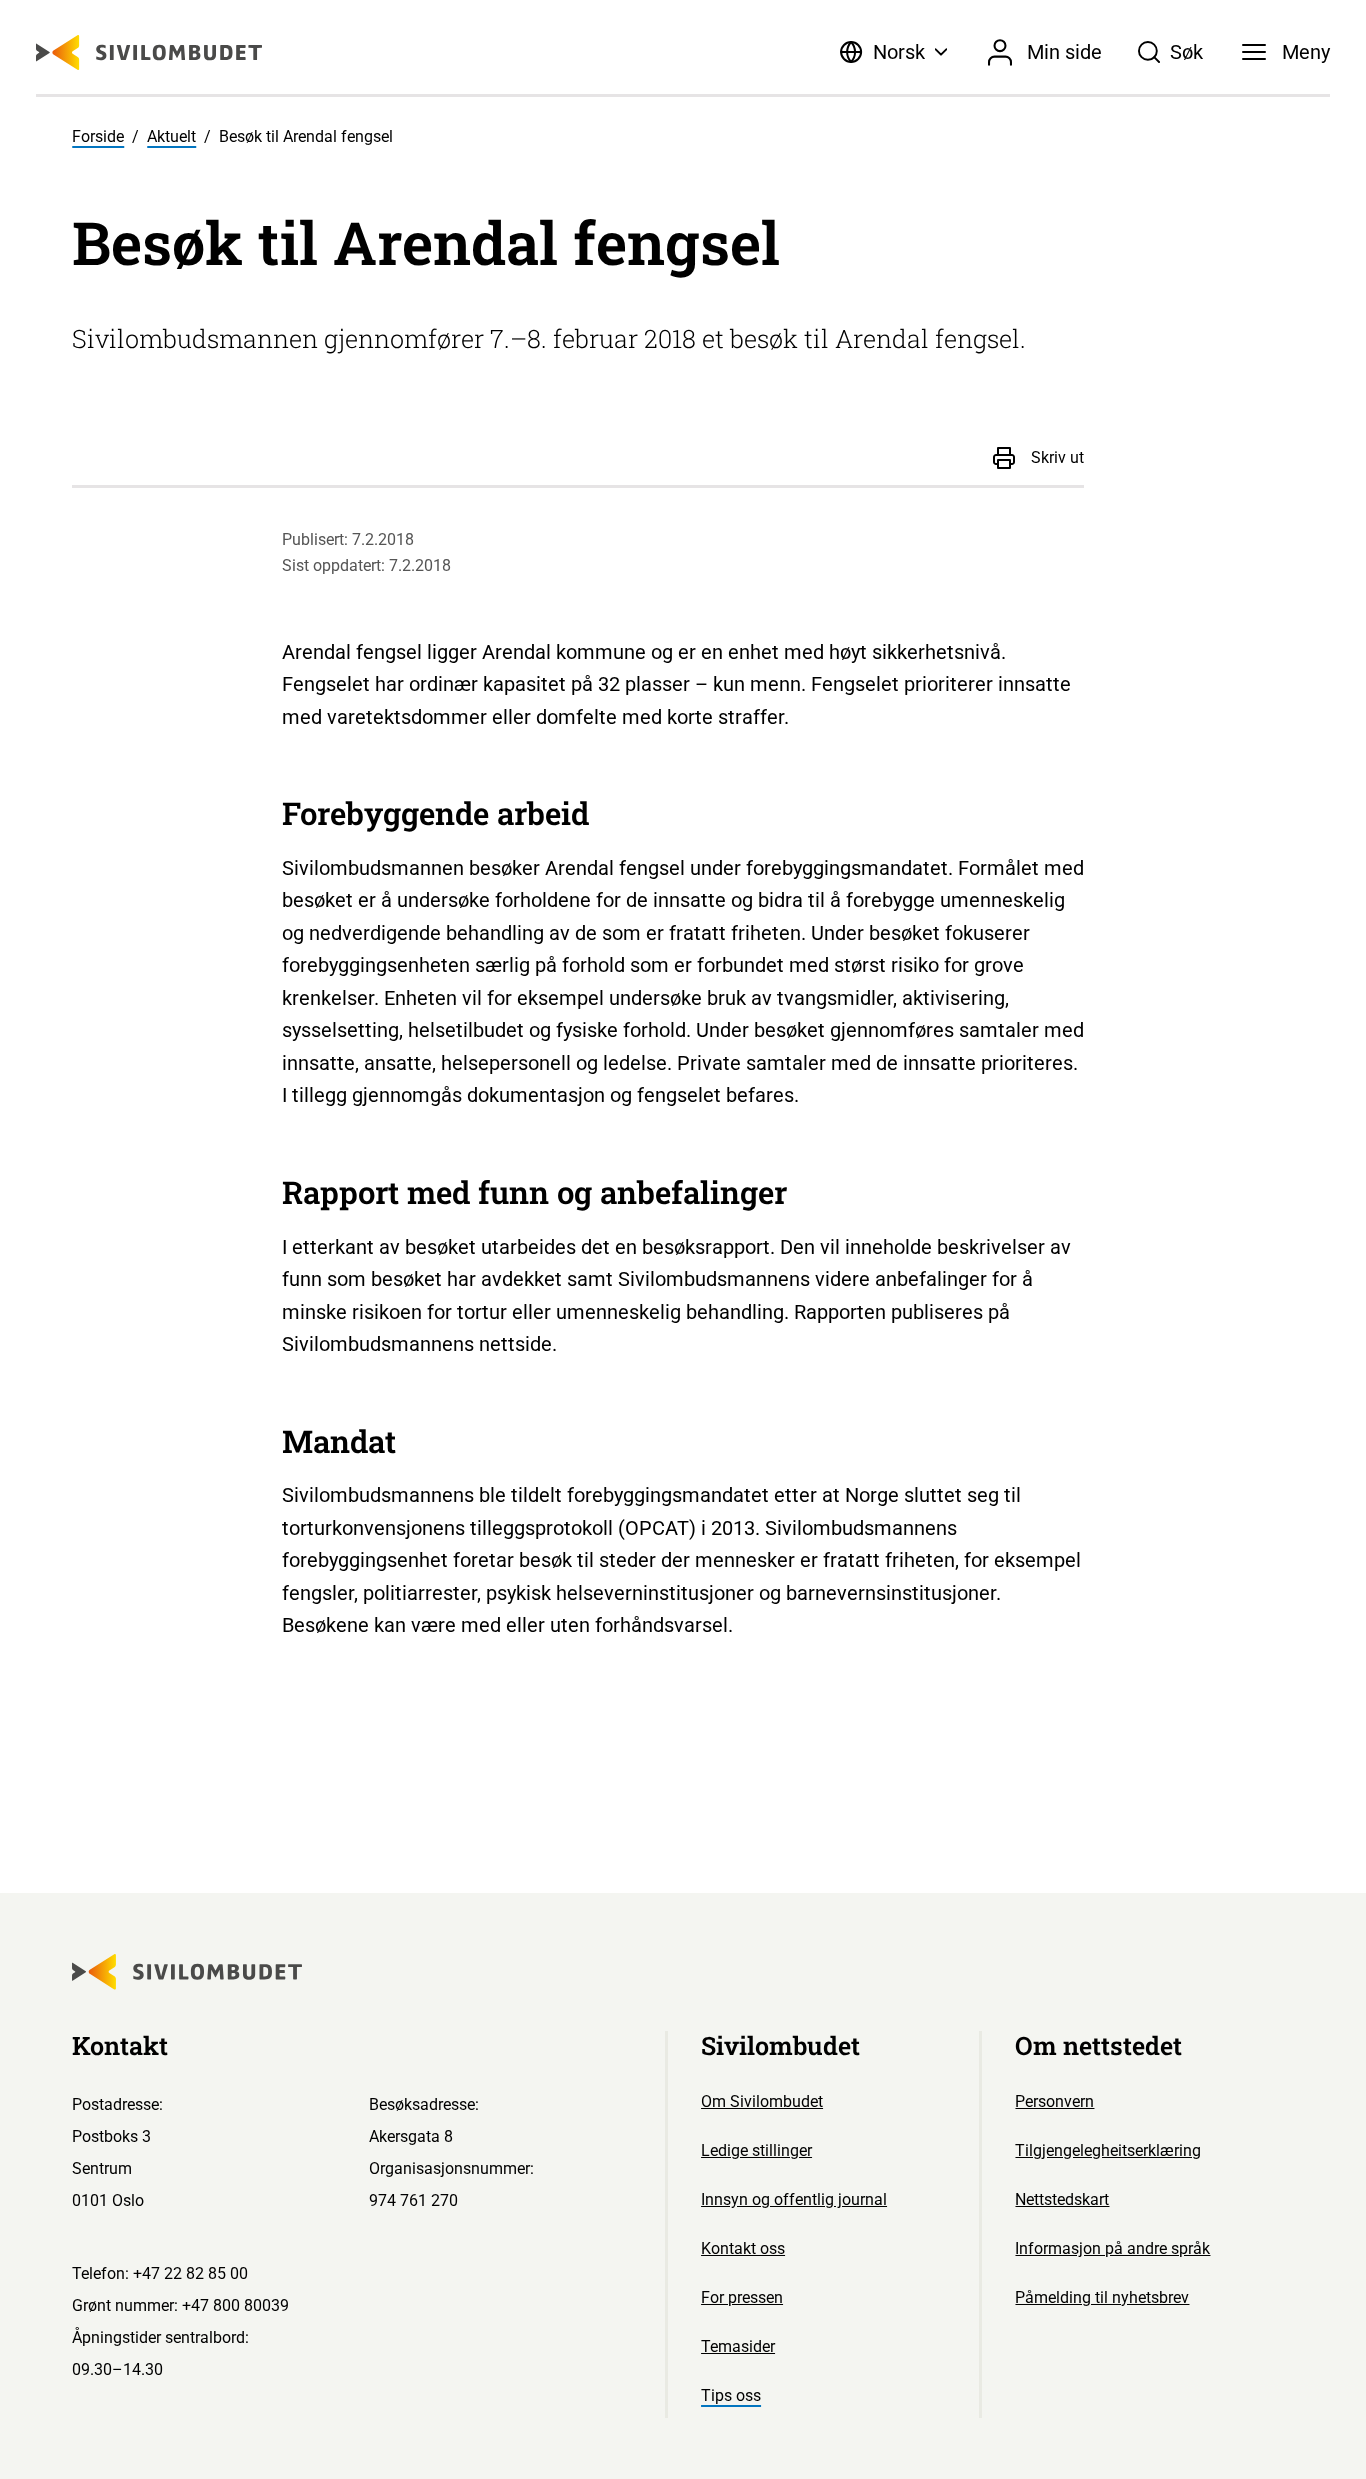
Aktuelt (171, 136)
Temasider (738, 2346)
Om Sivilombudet (762, 2101)
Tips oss (731, 2395)
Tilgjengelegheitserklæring (1108, 2150)
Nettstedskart (1062, 2199)
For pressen (742, 2297)
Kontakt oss (743, 2248)
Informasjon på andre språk (1112, 2248)
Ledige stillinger (756, 2150)
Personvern (1054, 2101)
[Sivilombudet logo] (149, 52)
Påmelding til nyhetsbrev (1102, 2297)
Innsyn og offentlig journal (794, 2199)
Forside (98, 136)
